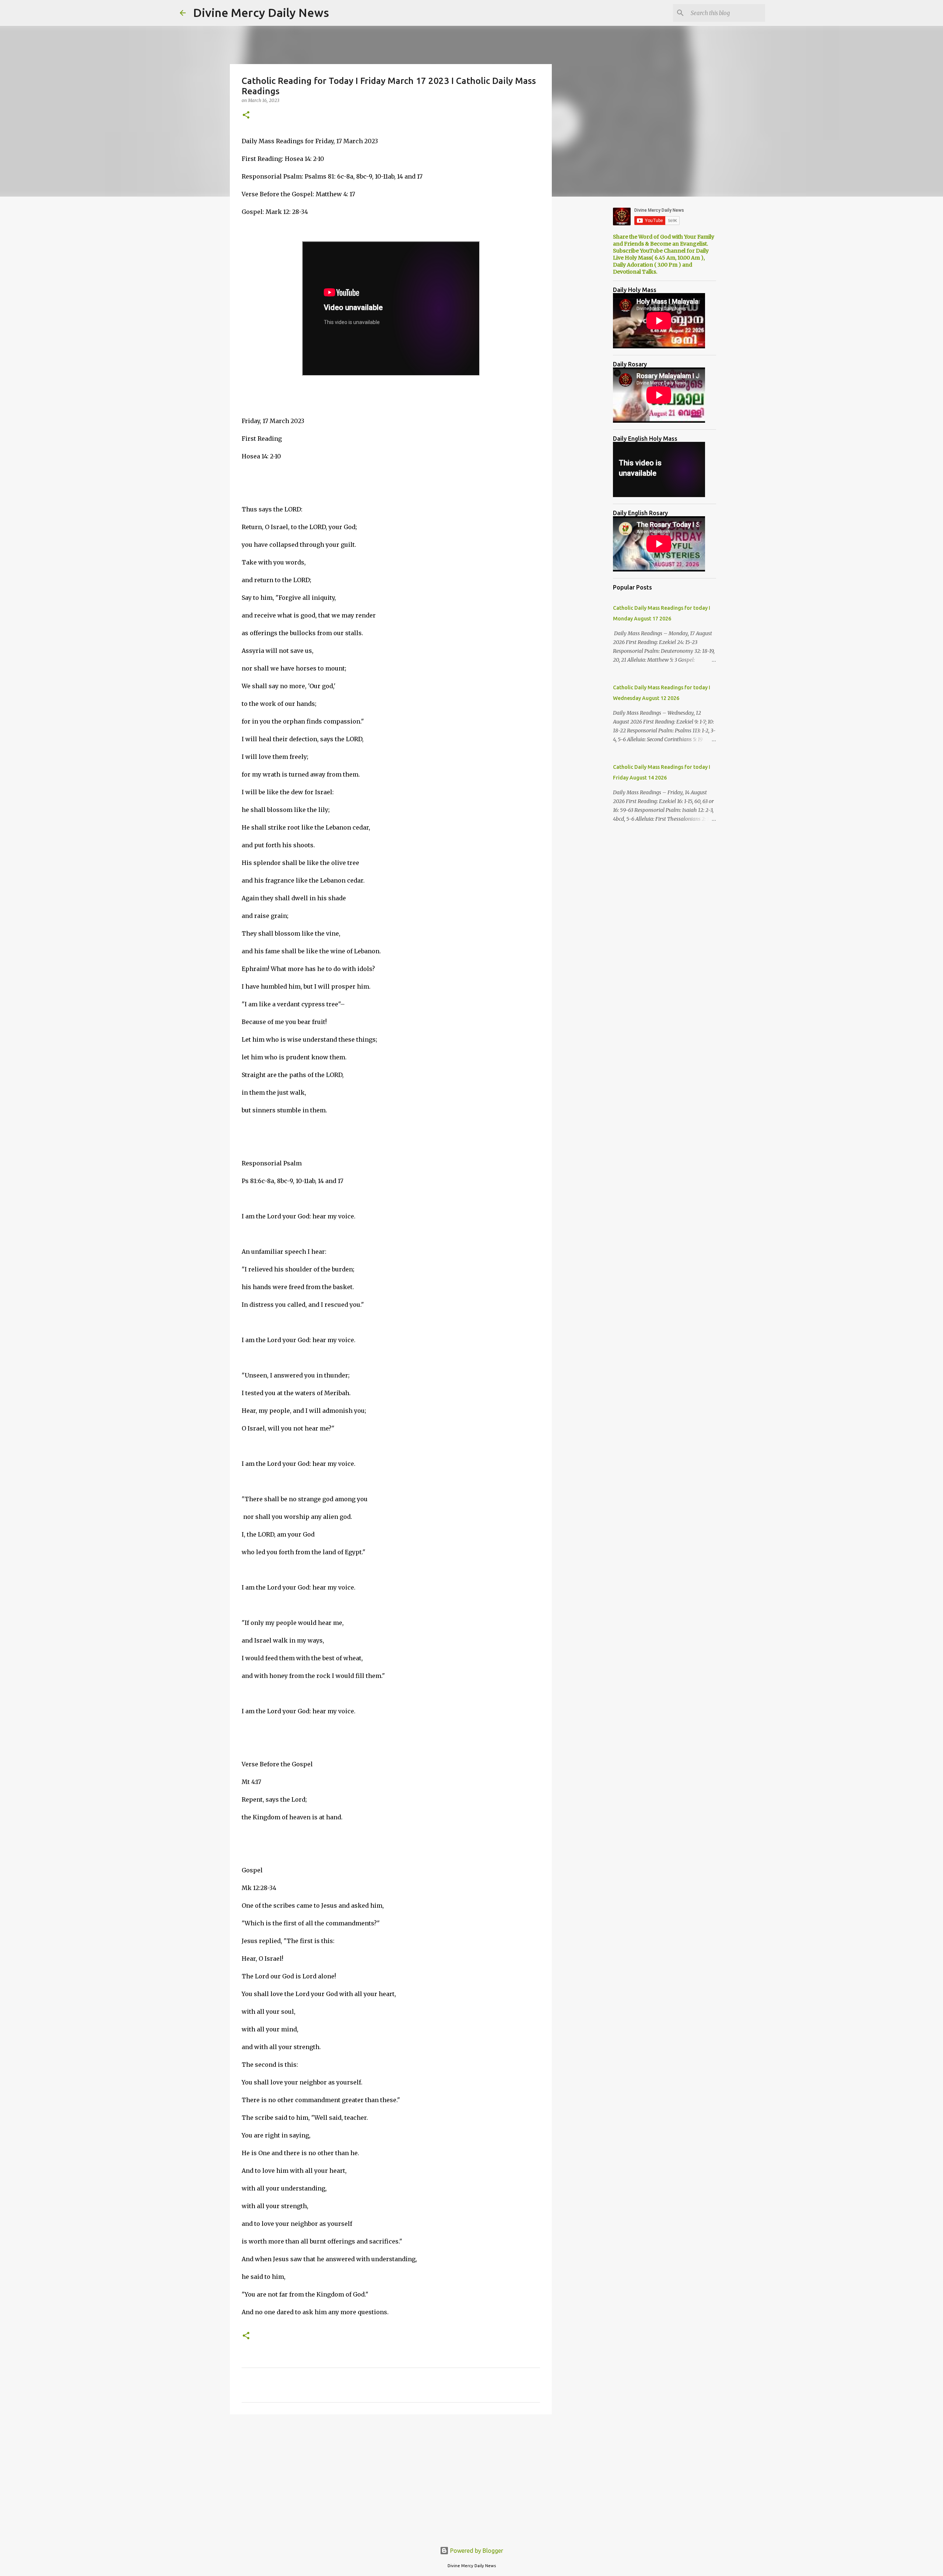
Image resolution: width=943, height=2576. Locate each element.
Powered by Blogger (476, 2551)
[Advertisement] (391, 2477)
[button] (246, 115)
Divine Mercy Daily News (261, 13)
